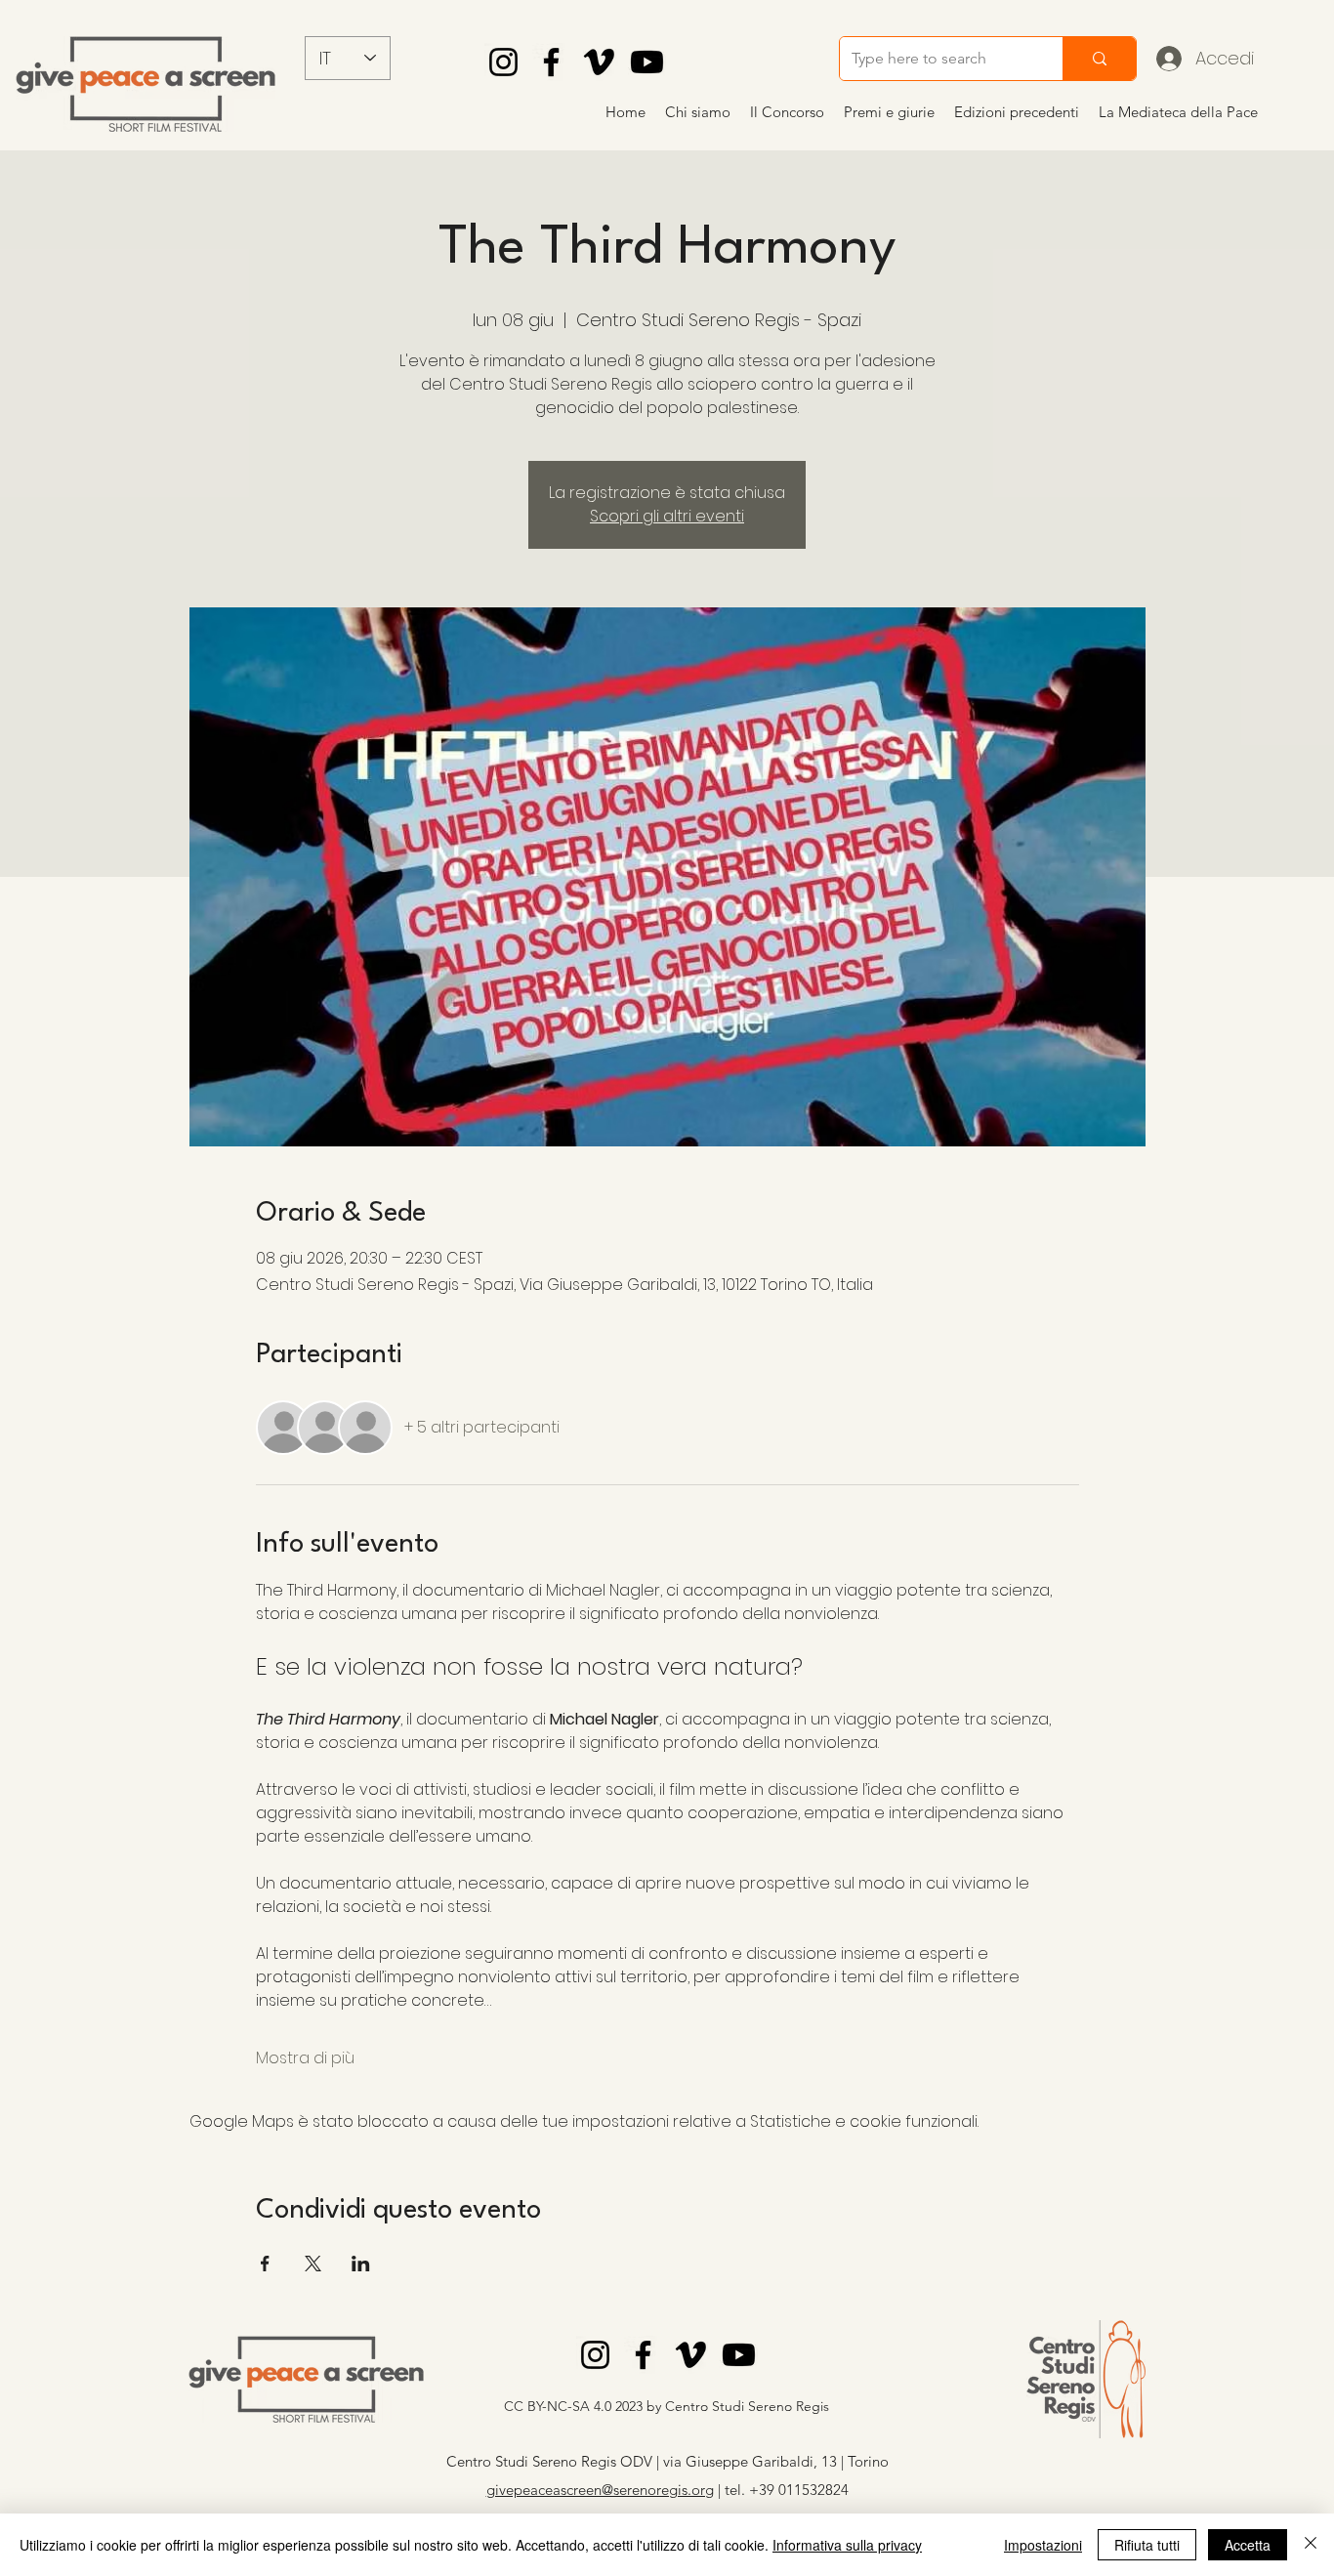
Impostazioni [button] (1043, 2545)
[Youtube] (647, 62)
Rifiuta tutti (1147, 2545)
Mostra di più (305, 2058)
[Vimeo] (599, 62)
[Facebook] (551, 62)
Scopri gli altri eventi (667, 516)
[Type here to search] (1099, 59)
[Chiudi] (1311, 2545)
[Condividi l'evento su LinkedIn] (361, 2264)
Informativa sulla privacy (847, 2545)
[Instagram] (503, 62)
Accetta (1248, 2545)
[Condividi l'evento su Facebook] (265, 2264)
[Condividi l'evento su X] (313, 2264)
